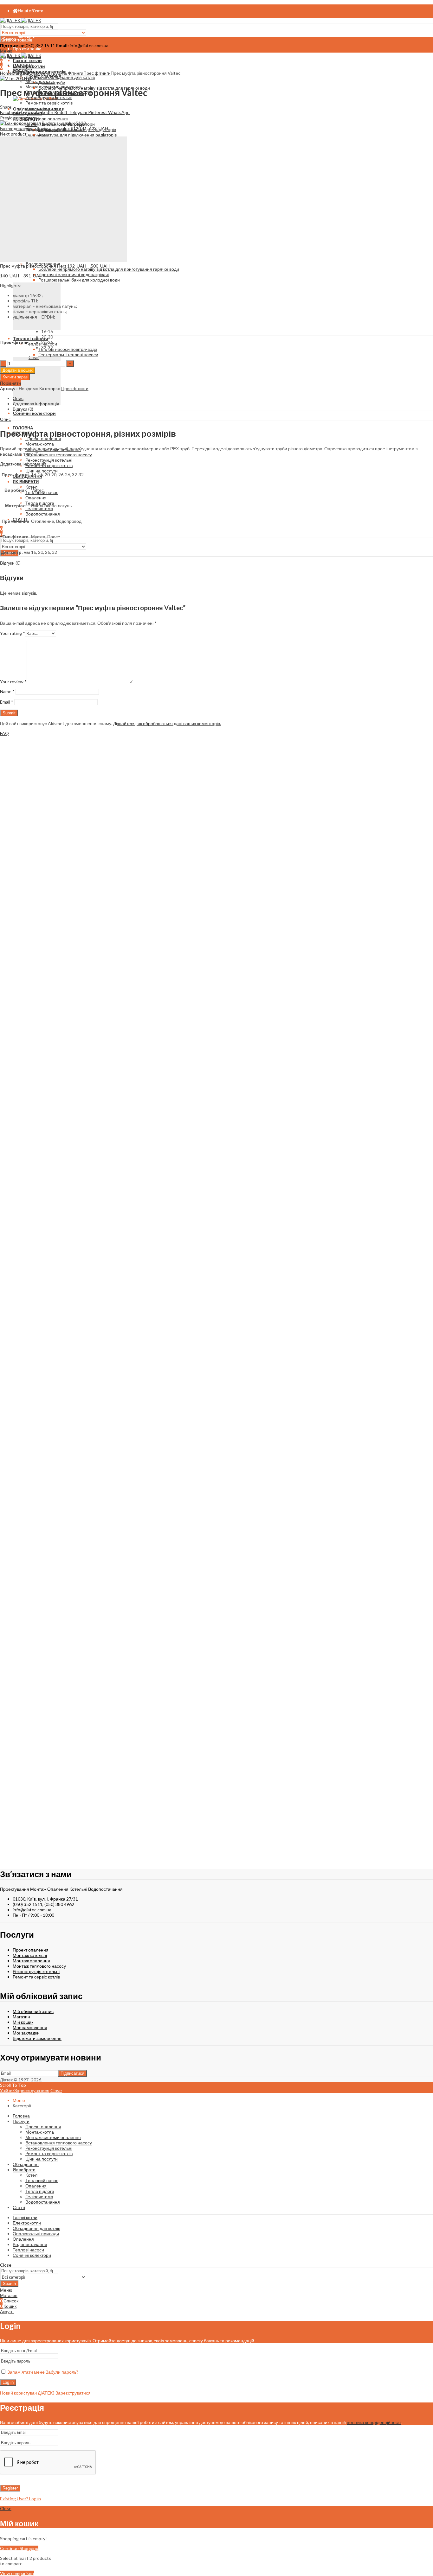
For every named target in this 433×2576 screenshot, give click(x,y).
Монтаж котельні (30, 1955)
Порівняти (11, 972)
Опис (18, 398)
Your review (13, 682)
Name (7, 691)
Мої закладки (26, 2033)
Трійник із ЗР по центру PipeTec (58, 1341)
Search (9, 2284)
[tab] (223, 398)
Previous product (17, 118)
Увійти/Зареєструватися (25, 2090)
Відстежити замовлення (37, 2038)
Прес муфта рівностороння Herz (34, 266)
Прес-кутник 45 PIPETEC (44, 1566)
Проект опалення (31, 1950)
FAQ (4, 733)
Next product (13, 134)
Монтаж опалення (31, 1961)
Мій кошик (23, 2022)
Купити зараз (15, 377)
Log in (8, 2382)
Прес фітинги (97, 73)
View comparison (17, 2573)
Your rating (13, 633)
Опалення (40, 73)
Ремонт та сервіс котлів (36, 1977)
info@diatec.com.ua (32, 1910)
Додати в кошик (18, 370)
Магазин (20, 73)
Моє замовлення (30, 2027)
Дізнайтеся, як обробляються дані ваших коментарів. (167, 723)
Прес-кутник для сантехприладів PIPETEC (78, 1781)
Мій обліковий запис (33, 2011)
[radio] (47, 331)
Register (10, 2488)
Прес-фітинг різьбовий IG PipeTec (63, 900)
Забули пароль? (62, 2372)
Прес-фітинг (14, 342)
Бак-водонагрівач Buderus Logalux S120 (41, 128)
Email (7, 702)
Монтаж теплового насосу (39, 1966)
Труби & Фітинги (67, 73)
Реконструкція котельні (36, 1971)
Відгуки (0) (23, 409)
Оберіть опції (13, 967)
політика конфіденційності (374, 2422)
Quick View (12, 978)
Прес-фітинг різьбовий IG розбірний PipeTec (83, 1120)
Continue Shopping (19, 2548)
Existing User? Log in (20, 2499)
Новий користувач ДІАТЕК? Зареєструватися (45, 2393)
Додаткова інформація (36, 404)
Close (56, 2090)
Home (6, 73)
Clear (34, 357)
